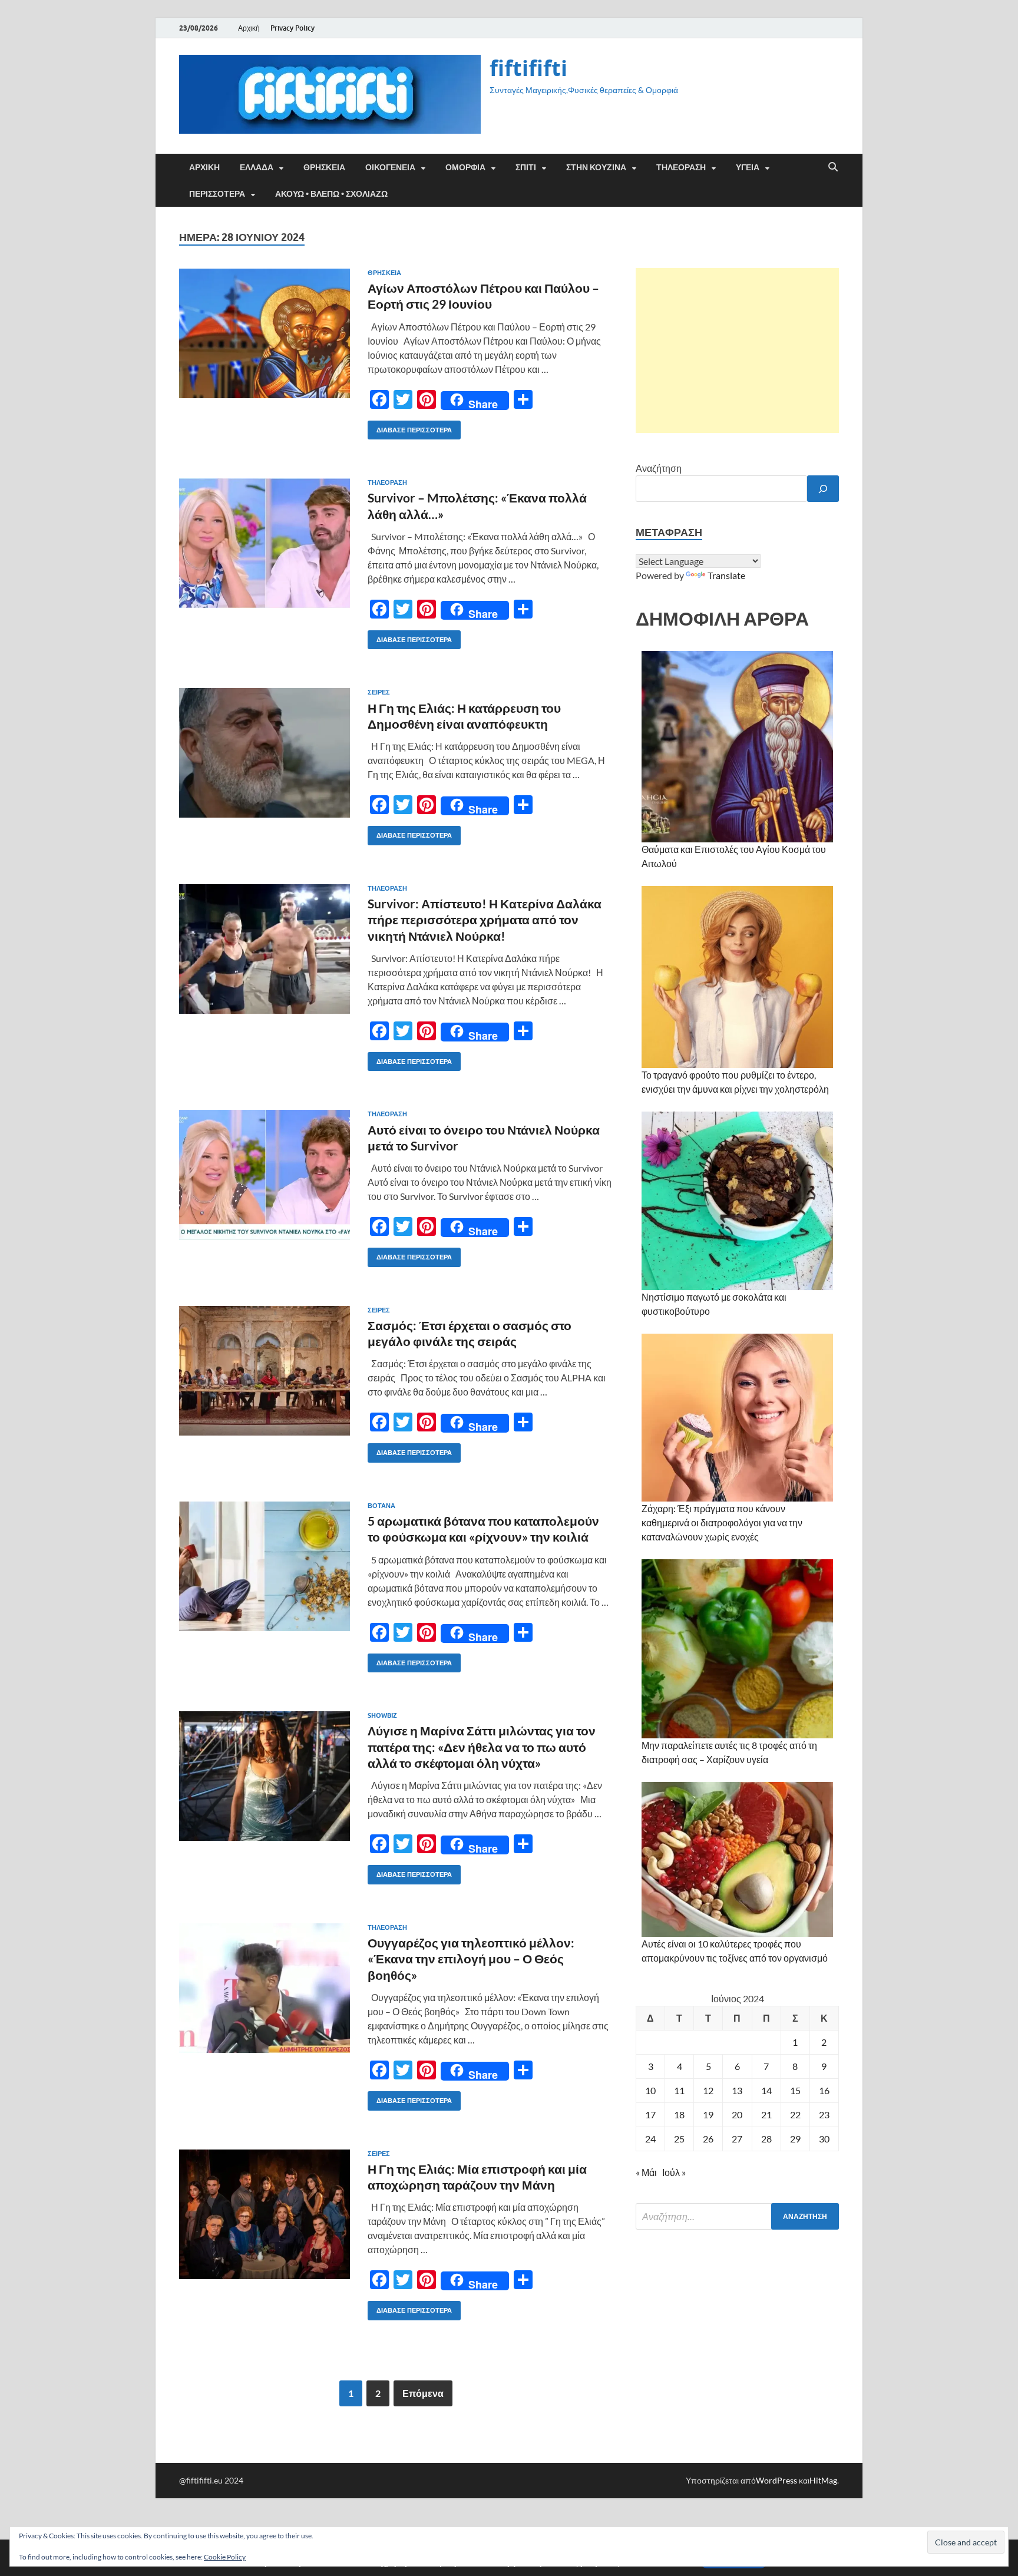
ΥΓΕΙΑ (748, 167)
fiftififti (528, 68)
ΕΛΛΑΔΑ (257, 167)
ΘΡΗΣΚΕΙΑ (324, 167)
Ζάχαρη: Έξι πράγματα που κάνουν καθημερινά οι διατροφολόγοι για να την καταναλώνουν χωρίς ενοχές (722, 1522)
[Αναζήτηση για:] (737, 2216)
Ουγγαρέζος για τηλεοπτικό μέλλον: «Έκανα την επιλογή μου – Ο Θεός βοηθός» (471, 1959)
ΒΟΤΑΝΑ (381, 1506)
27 (737, 2139)
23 (824, 2114)
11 (679, 2090)
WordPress (776, 2480)
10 (650, 2090)
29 (795, 2139)
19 (708, 2114)
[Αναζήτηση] (823, 489)
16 (824, 2090)
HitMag (823, 2480)
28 (766, 2139)
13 (737, 2090)
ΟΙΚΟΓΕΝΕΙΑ (390, 167)
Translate (726, 575)
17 (650, 2114)
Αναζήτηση (659, 468)
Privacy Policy (292, 28)
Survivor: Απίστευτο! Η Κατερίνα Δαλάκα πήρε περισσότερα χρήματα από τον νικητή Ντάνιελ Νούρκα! (485, 920)
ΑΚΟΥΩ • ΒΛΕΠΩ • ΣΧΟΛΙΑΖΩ (331, 194)
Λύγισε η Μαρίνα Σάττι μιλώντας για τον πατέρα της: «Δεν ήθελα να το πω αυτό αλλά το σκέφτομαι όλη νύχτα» (482, 1747)
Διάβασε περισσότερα (410, 427)
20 (737, 2114)
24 (650, 2139)
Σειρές (379, 692)
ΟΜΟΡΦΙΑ (465, 167)
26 (708, 2139)
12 (708, 2090)
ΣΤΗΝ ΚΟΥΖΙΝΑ (596, 167)
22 (795, 2114)
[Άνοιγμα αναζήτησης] (833, 167)
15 (795, 2090)
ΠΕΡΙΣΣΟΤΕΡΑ (217, 194)
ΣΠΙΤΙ (526, 167)
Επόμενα (423, 2393)
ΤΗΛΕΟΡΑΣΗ (681, 167)
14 (766, 2090)
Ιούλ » (674, 2172)
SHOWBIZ (382, 1715)
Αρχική (249, 28)
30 (824, 2139)
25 (679, 2139)
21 (766, 2114)
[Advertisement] (737, 350)
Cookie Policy (225, 2557)
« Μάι (646, 2172)
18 (679, 2114)
